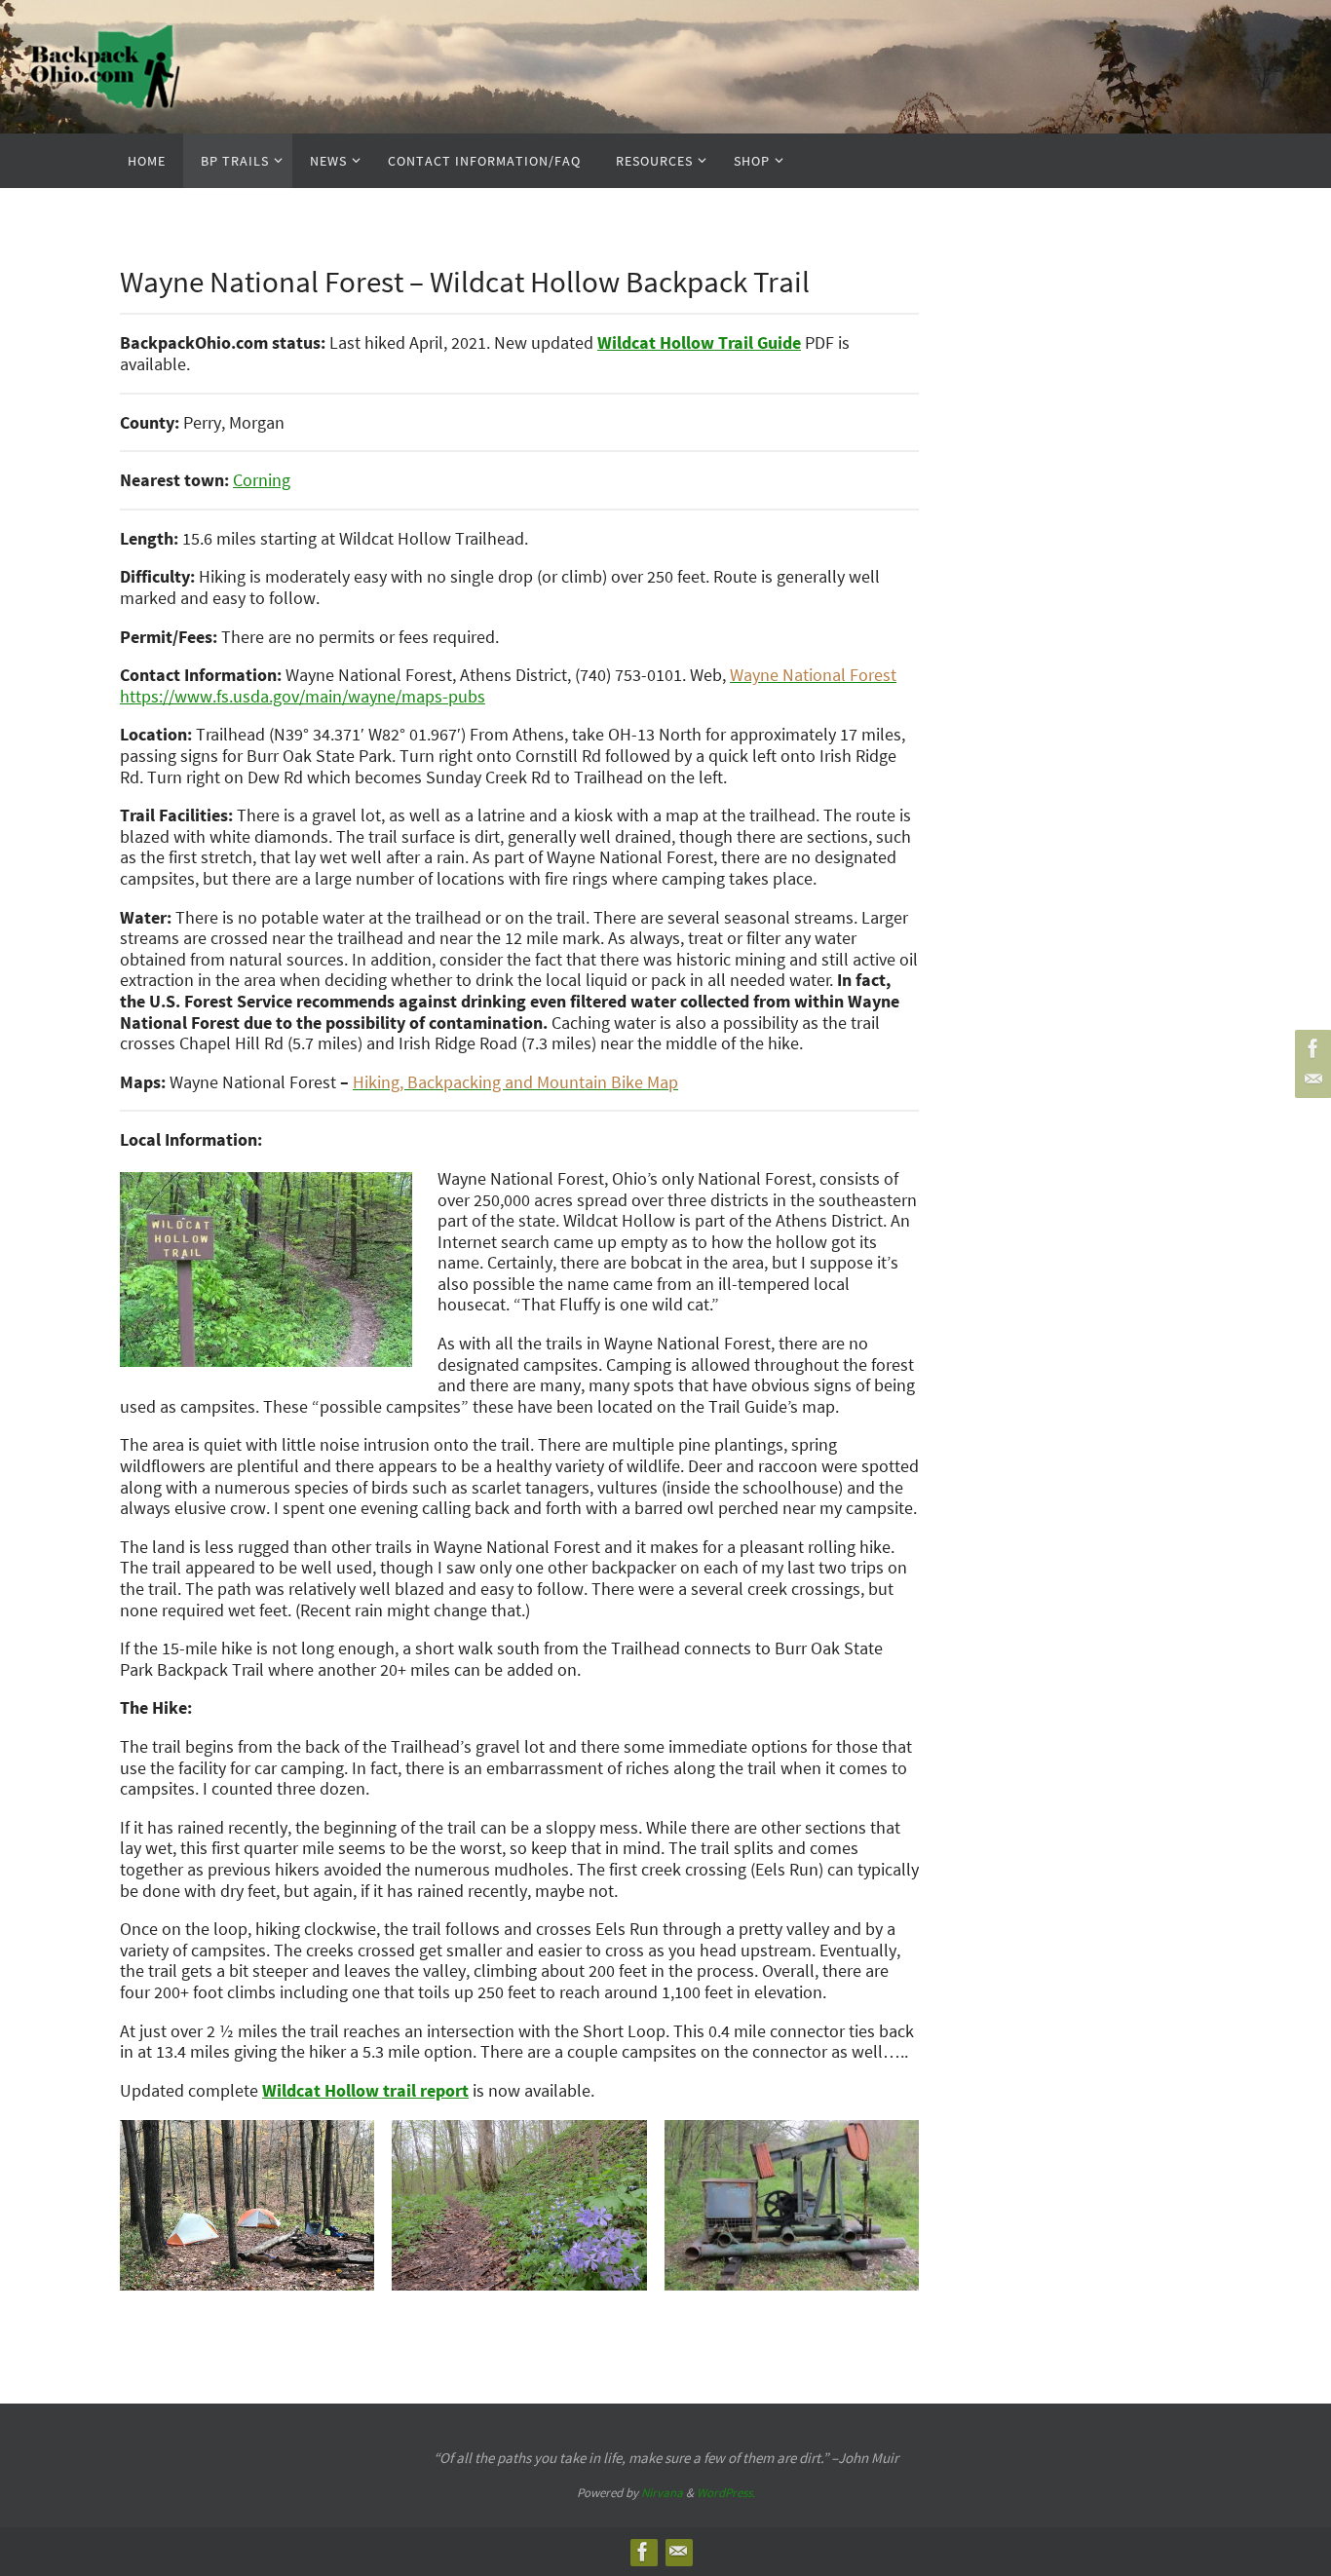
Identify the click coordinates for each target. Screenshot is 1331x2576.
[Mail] (1311, 1080)
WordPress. (726, 2493)
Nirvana (662, 2493)
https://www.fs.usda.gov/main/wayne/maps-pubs (303, 696)
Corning (262, 480)
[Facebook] (1311, 1048)
